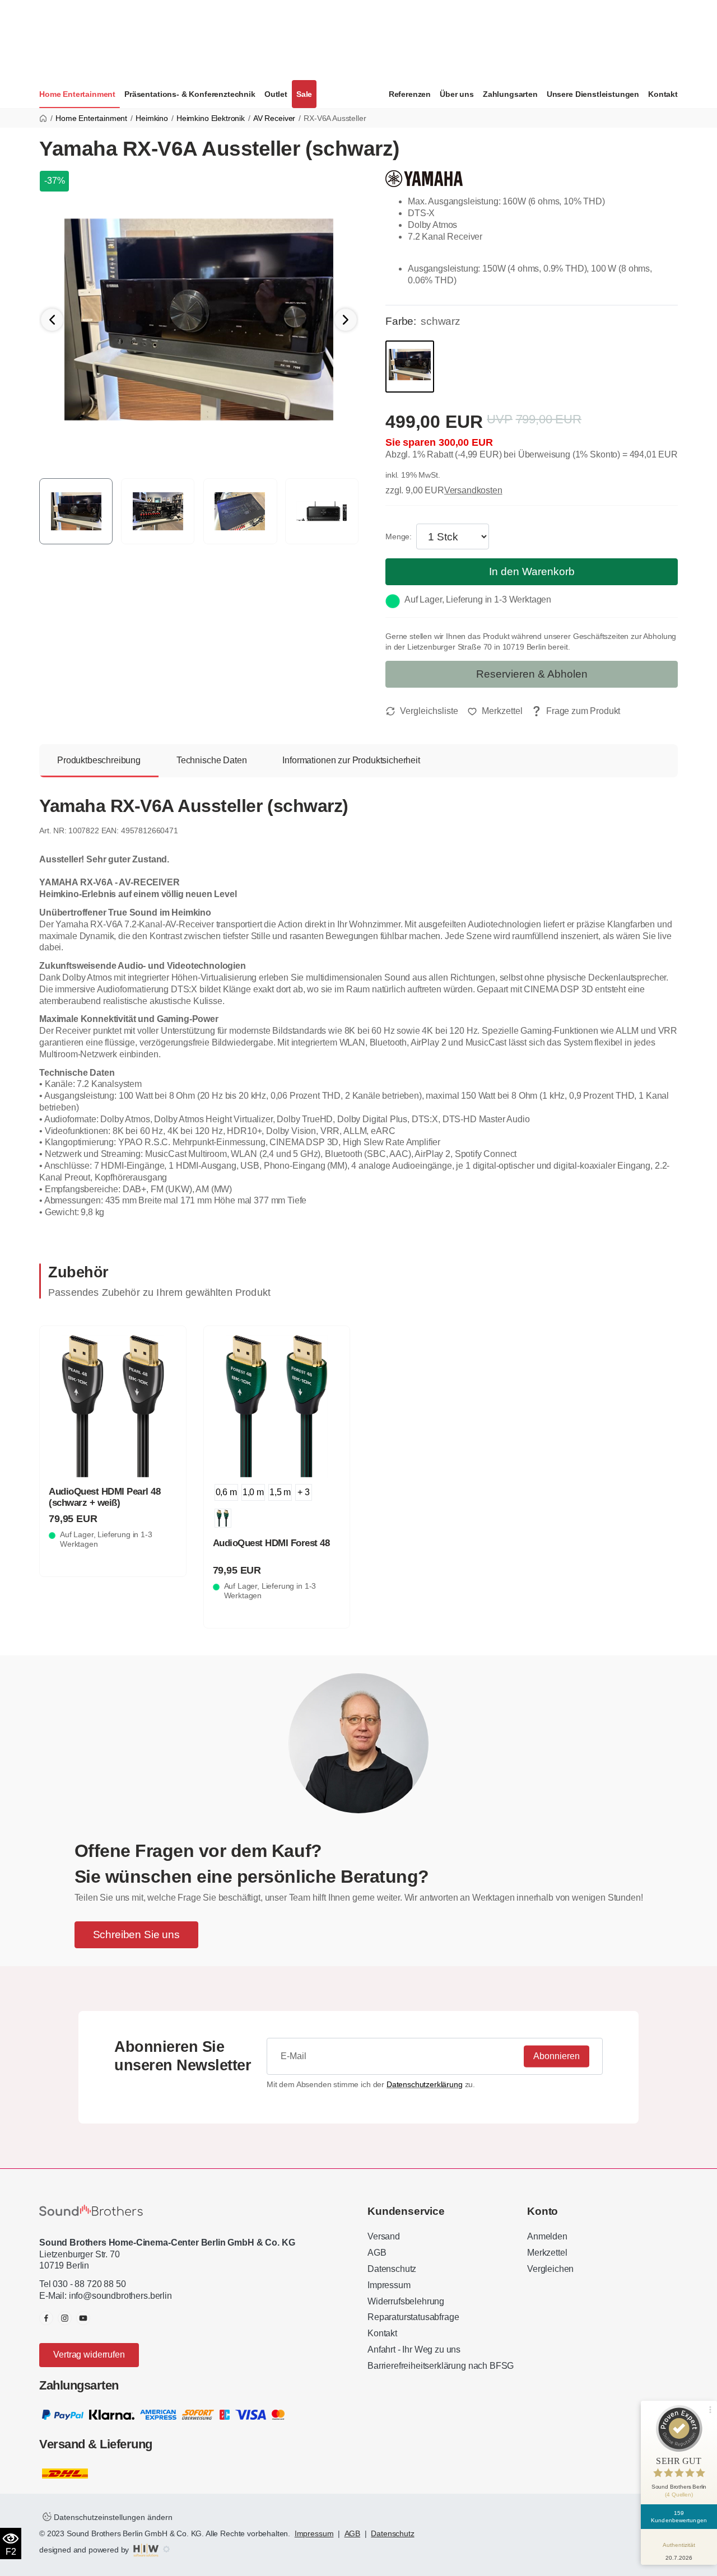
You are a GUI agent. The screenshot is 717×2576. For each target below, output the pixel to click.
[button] (346, 320)
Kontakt (663, 94)
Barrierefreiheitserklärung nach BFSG (441, 2366)
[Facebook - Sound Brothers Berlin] (46, 2318)
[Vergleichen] (422, 711)
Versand (384, 2236)
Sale (304, 94)
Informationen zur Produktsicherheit (351, 760)
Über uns (457, 94)
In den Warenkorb (532, 571)
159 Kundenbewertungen (679, 2517)
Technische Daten (211, 760)
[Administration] (166, 2550)
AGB (377, 2253)
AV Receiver (274, 118)
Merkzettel (547, 2253)
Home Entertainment (77, 94)
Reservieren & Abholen (532, 674)
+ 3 (304, 1492)
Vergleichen (550, 2269)
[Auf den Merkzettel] (495, 711)
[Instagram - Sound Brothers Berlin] (65, 2318)
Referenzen (410, 94)
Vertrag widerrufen (89, 2355)
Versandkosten (473, 490)
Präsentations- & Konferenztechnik (190, 94)
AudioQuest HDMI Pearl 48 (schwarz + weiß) (104, 1497)
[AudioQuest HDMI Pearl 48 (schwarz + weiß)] (113, 1406)
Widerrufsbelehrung (406, 2301)
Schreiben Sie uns (136, 1935)
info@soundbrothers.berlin (120, 2296)
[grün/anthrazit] (223, 1518)
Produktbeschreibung (99, 760)
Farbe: (401, 321)
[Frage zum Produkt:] (576, 711)
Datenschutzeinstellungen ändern (112, 2517)
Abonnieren (557, 2056)
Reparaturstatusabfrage (413, 2317)
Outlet (276, 94)
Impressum (389, 2285)
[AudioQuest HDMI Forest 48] (277, 1406)
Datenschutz (392, 2269)
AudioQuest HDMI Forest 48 (271, 1543)
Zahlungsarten (510, 94)
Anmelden (547, 2236)
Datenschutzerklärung (425, 2084)
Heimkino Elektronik (211, 118)
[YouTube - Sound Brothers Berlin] (83, 2318)
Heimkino (152, 118)
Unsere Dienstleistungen (593, 94)
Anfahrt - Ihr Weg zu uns (414, 2349)
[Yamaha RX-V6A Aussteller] (199, 319)
